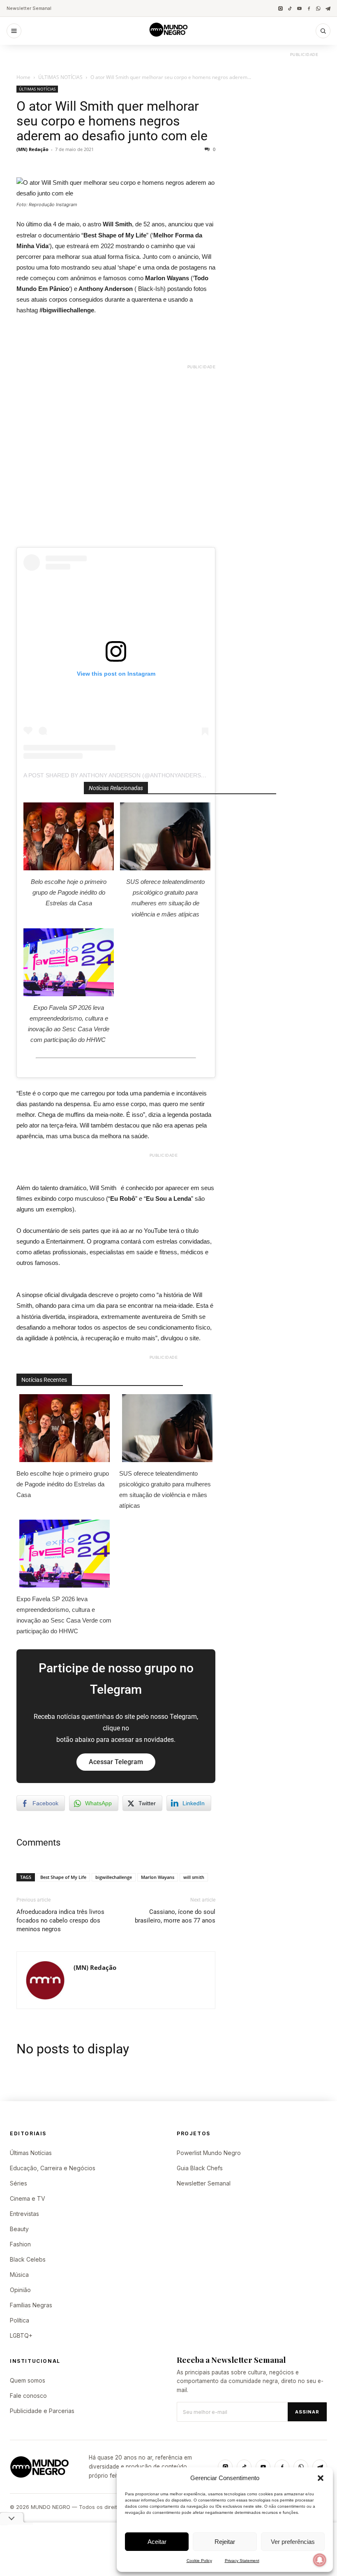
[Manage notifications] (320, 2560)
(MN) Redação (32, 149)
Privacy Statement (242, 2561)
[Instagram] (280, 8)
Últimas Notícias (31, 2153)
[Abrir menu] (14, 31)
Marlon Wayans (158, 1877)
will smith (194, 1877)
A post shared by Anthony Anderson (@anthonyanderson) (118, 775)
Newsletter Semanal (29, 8)
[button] (321, 2478)
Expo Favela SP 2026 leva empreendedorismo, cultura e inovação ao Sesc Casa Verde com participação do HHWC (69, 1024)
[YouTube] (299, 8)
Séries (18, 2183)
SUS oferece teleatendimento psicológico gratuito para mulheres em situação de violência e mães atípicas (165, 898)
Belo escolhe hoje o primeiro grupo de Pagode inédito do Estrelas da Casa (69, 892)
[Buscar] (323, 31)
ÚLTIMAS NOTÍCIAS (60, 77)
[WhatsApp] (318, 8)
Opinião (20, 2290)
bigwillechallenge (114, 1877)
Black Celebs (28, 2259)
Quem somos (28, 2380)
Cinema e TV (28, 2198)
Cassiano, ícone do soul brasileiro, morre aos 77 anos (175, 1916)
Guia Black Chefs (200, 2168)
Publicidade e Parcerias (42, 2411)
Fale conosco (28, 2396)
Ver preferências (293, 2542)
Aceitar (157, 2542)
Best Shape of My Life (63, 1877)
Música (19, 2275)
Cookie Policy (199, 2561)
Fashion (20, 2244)
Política (20, 2320)
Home (23, 77)
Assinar (307, 2412)
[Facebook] (309, 8)
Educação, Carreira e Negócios (53, 2168)
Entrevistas (24, 2214)
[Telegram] (328, 8)
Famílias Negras (31, 2305)
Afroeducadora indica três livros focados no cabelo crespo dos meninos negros (60, 1920)
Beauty (19, 2229)
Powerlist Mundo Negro (209, 2153)
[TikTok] (290, 8)
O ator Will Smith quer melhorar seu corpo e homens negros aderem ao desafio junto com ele (112, 121)
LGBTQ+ (21, 2335)
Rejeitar (225, 2542)
